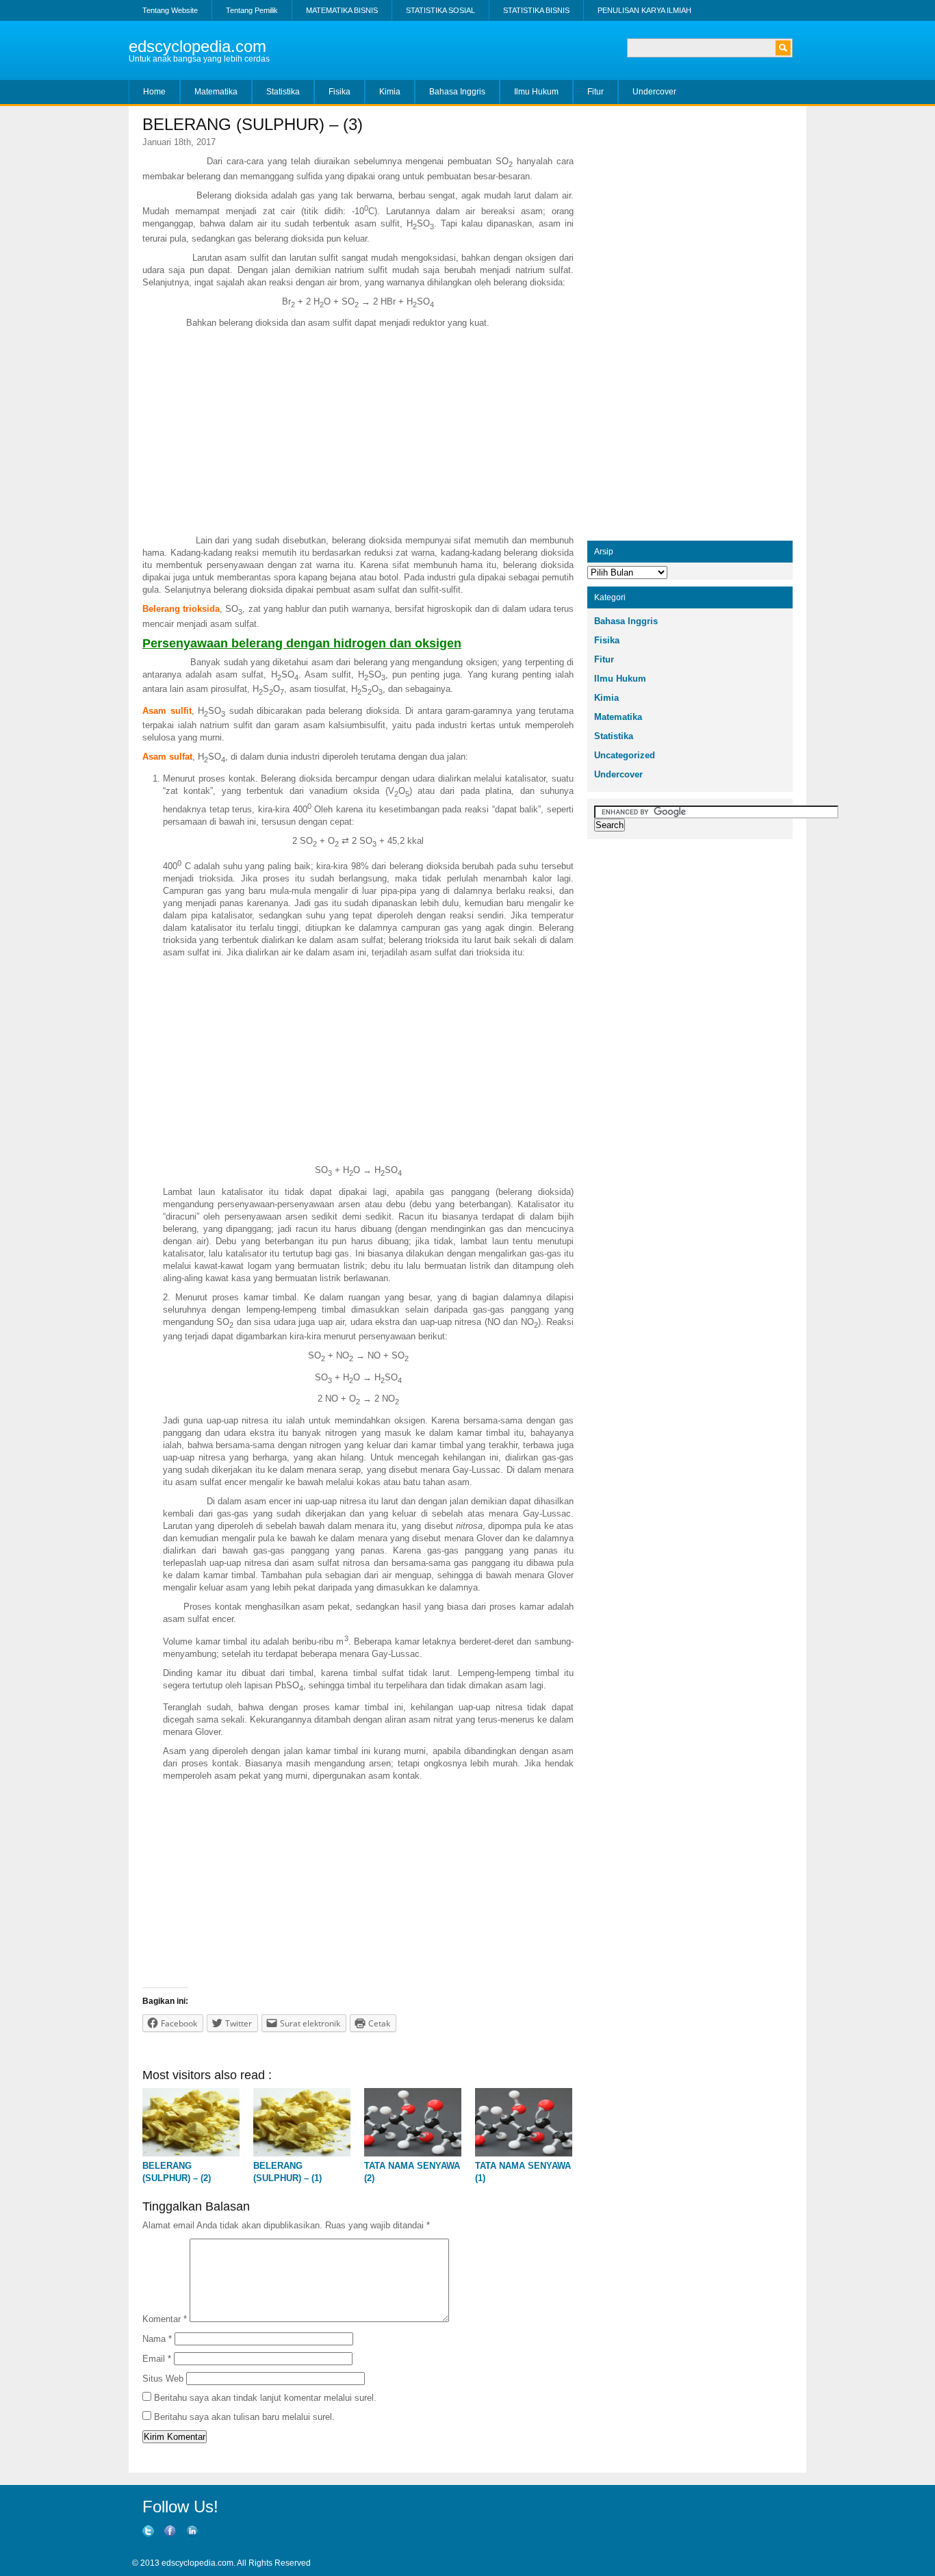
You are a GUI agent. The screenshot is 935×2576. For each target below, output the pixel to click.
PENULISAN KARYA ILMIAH (644, 10)
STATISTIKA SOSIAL (440, 10)
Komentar (165, 2319)
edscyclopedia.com (197, 46)
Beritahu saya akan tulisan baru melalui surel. (244, 2417)
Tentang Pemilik (252, 10)
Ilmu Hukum (536, 92)
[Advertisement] (358, 432)
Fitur (595, 92)
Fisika (340, 92)
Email (157, 2359)
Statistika (283, 92)
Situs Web (163, 2379)
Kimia (390, 92)
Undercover (654, 92)
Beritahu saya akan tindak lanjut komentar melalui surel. (265, 2398)
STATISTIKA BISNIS (536, 10)
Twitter (213, 2532)
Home (154, 92)
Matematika (216, 92)
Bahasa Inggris (457, 92)
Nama (157, 2339)
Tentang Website (170, 10)
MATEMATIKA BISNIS (342, 10)
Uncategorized (625, 755)
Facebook (246, 2532)
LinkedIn (152, 2544)
